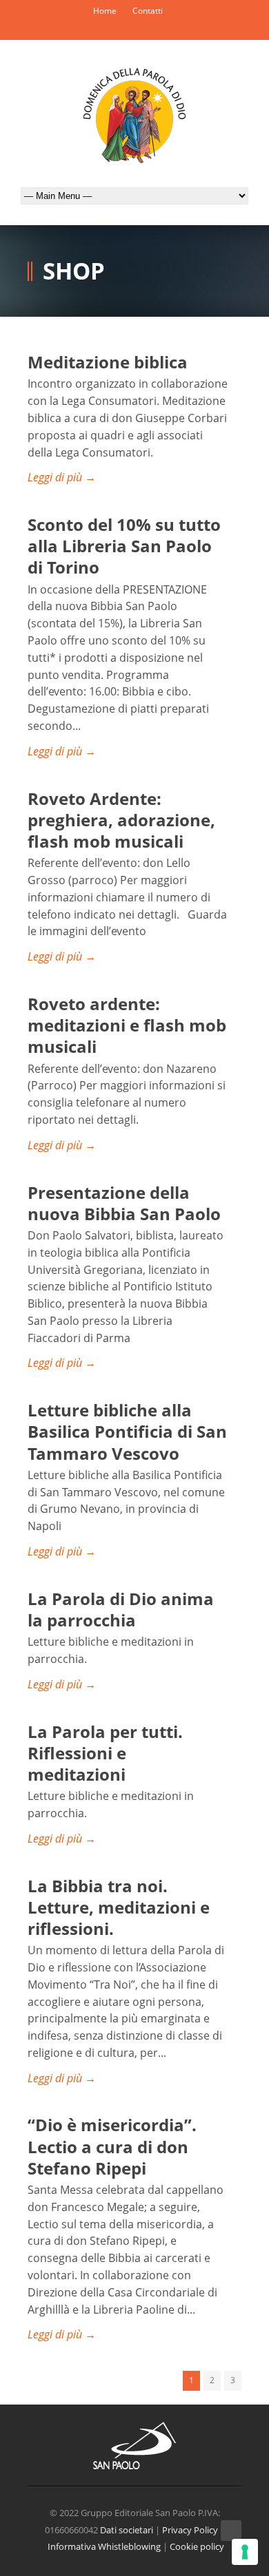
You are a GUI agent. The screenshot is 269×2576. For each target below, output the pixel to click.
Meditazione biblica (108, 362)
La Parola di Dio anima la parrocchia (121, 1609)
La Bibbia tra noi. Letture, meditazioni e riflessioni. (119, 1907)
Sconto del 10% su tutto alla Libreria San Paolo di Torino (124, 546)
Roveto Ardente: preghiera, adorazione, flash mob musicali (121, 820)
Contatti (148, 11)
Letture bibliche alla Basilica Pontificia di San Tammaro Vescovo (127, 1431)
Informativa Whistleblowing (104, 2546)
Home (105, 11)
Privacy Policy (190, 2530)
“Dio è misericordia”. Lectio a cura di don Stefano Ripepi (112, 2146)
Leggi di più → (62, 477)
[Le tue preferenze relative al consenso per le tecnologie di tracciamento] (245, 2552)
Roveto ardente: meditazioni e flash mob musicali (127, 1025)
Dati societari (127, 2530)
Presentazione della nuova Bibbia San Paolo (124, 1203)
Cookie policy (197, 2546)
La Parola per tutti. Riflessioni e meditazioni (105, 1753)
